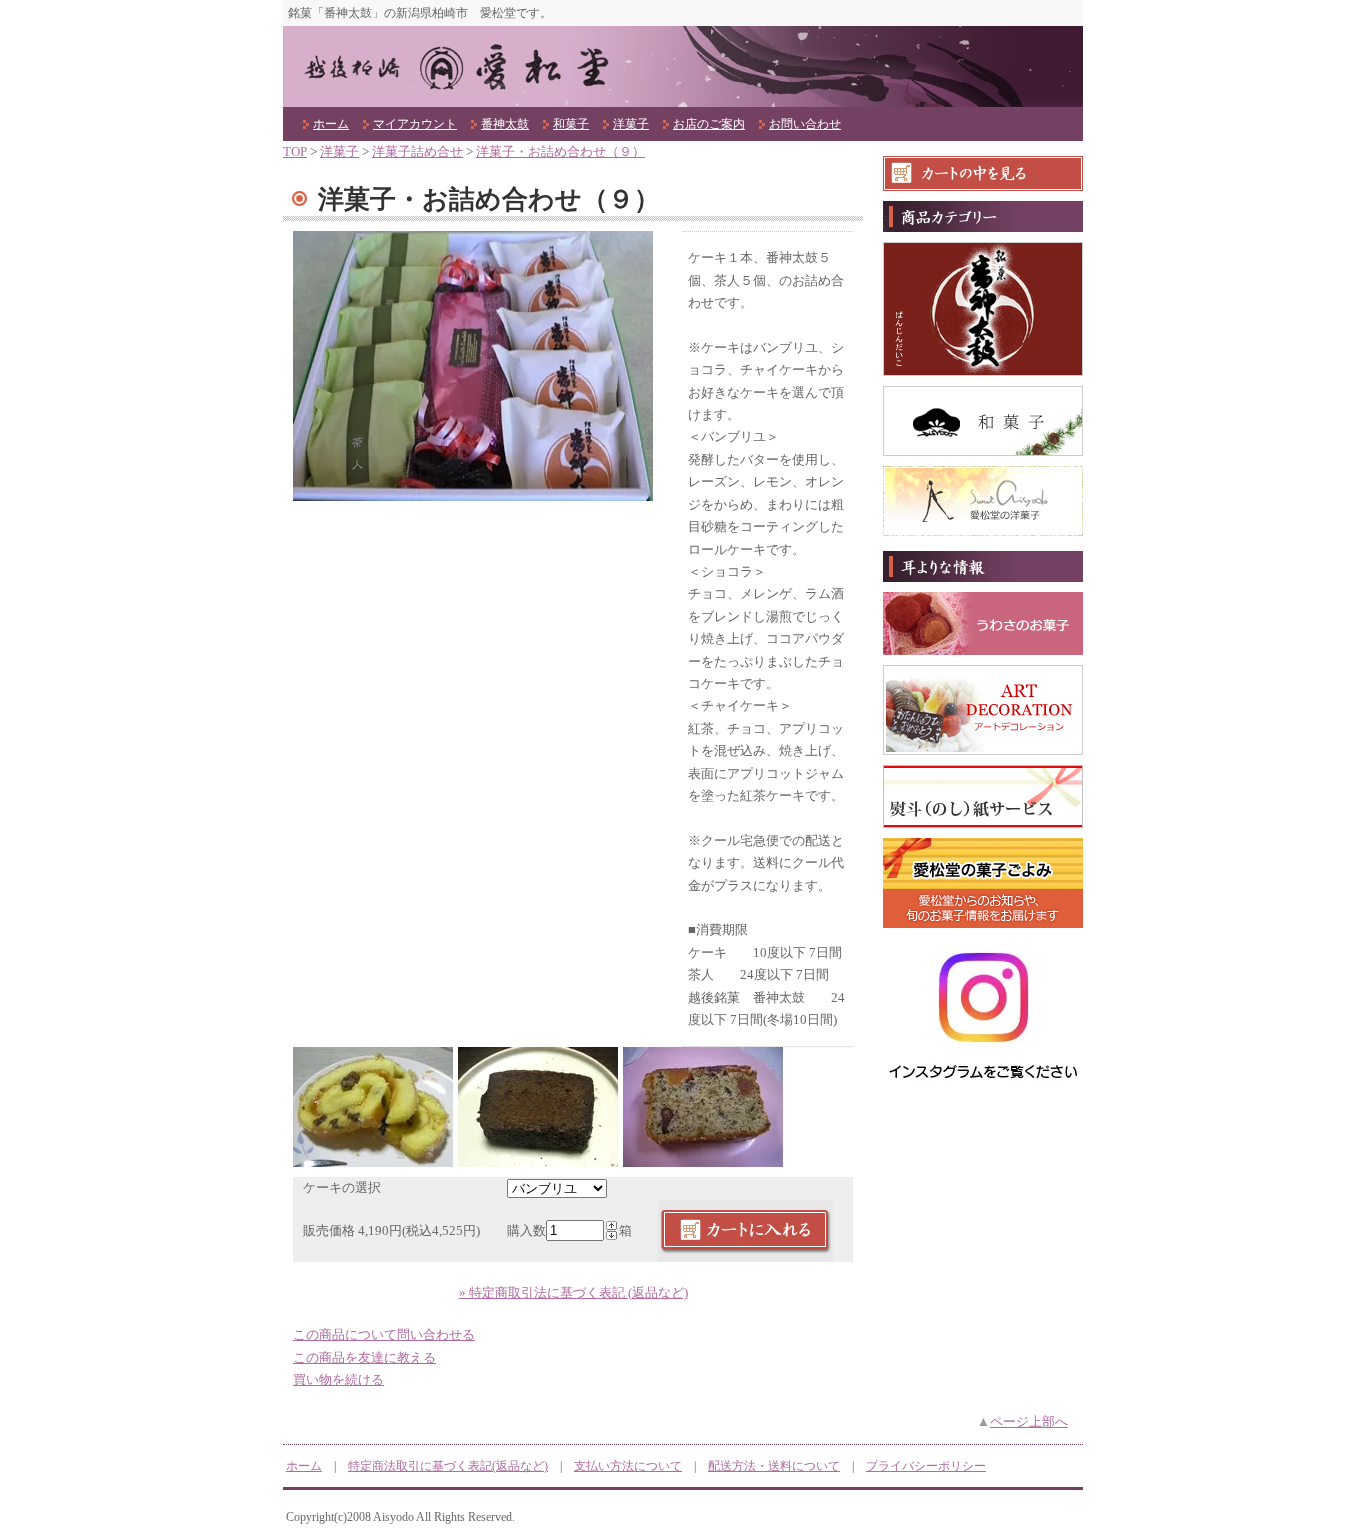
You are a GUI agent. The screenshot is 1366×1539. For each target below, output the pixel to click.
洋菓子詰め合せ (417, 152)
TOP (295, 152)
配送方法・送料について (774, 1466)
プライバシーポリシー (926, 1466)
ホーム (331, 124)
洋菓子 (631, 124)
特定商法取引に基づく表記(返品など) (448, 1466)
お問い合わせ (805, 124)
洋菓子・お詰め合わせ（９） (560, 152)
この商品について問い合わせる (384, 1335)
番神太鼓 (505, 124)
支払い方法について (628, 1466)
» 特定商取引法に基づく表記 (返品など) (573, 1293)
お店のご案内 (709, 124)
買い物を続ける (338, 1380)
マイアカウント (415, 124)
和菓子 (571, 124)
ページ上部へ (1029, 1422)
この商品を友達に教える (364, 1358)
